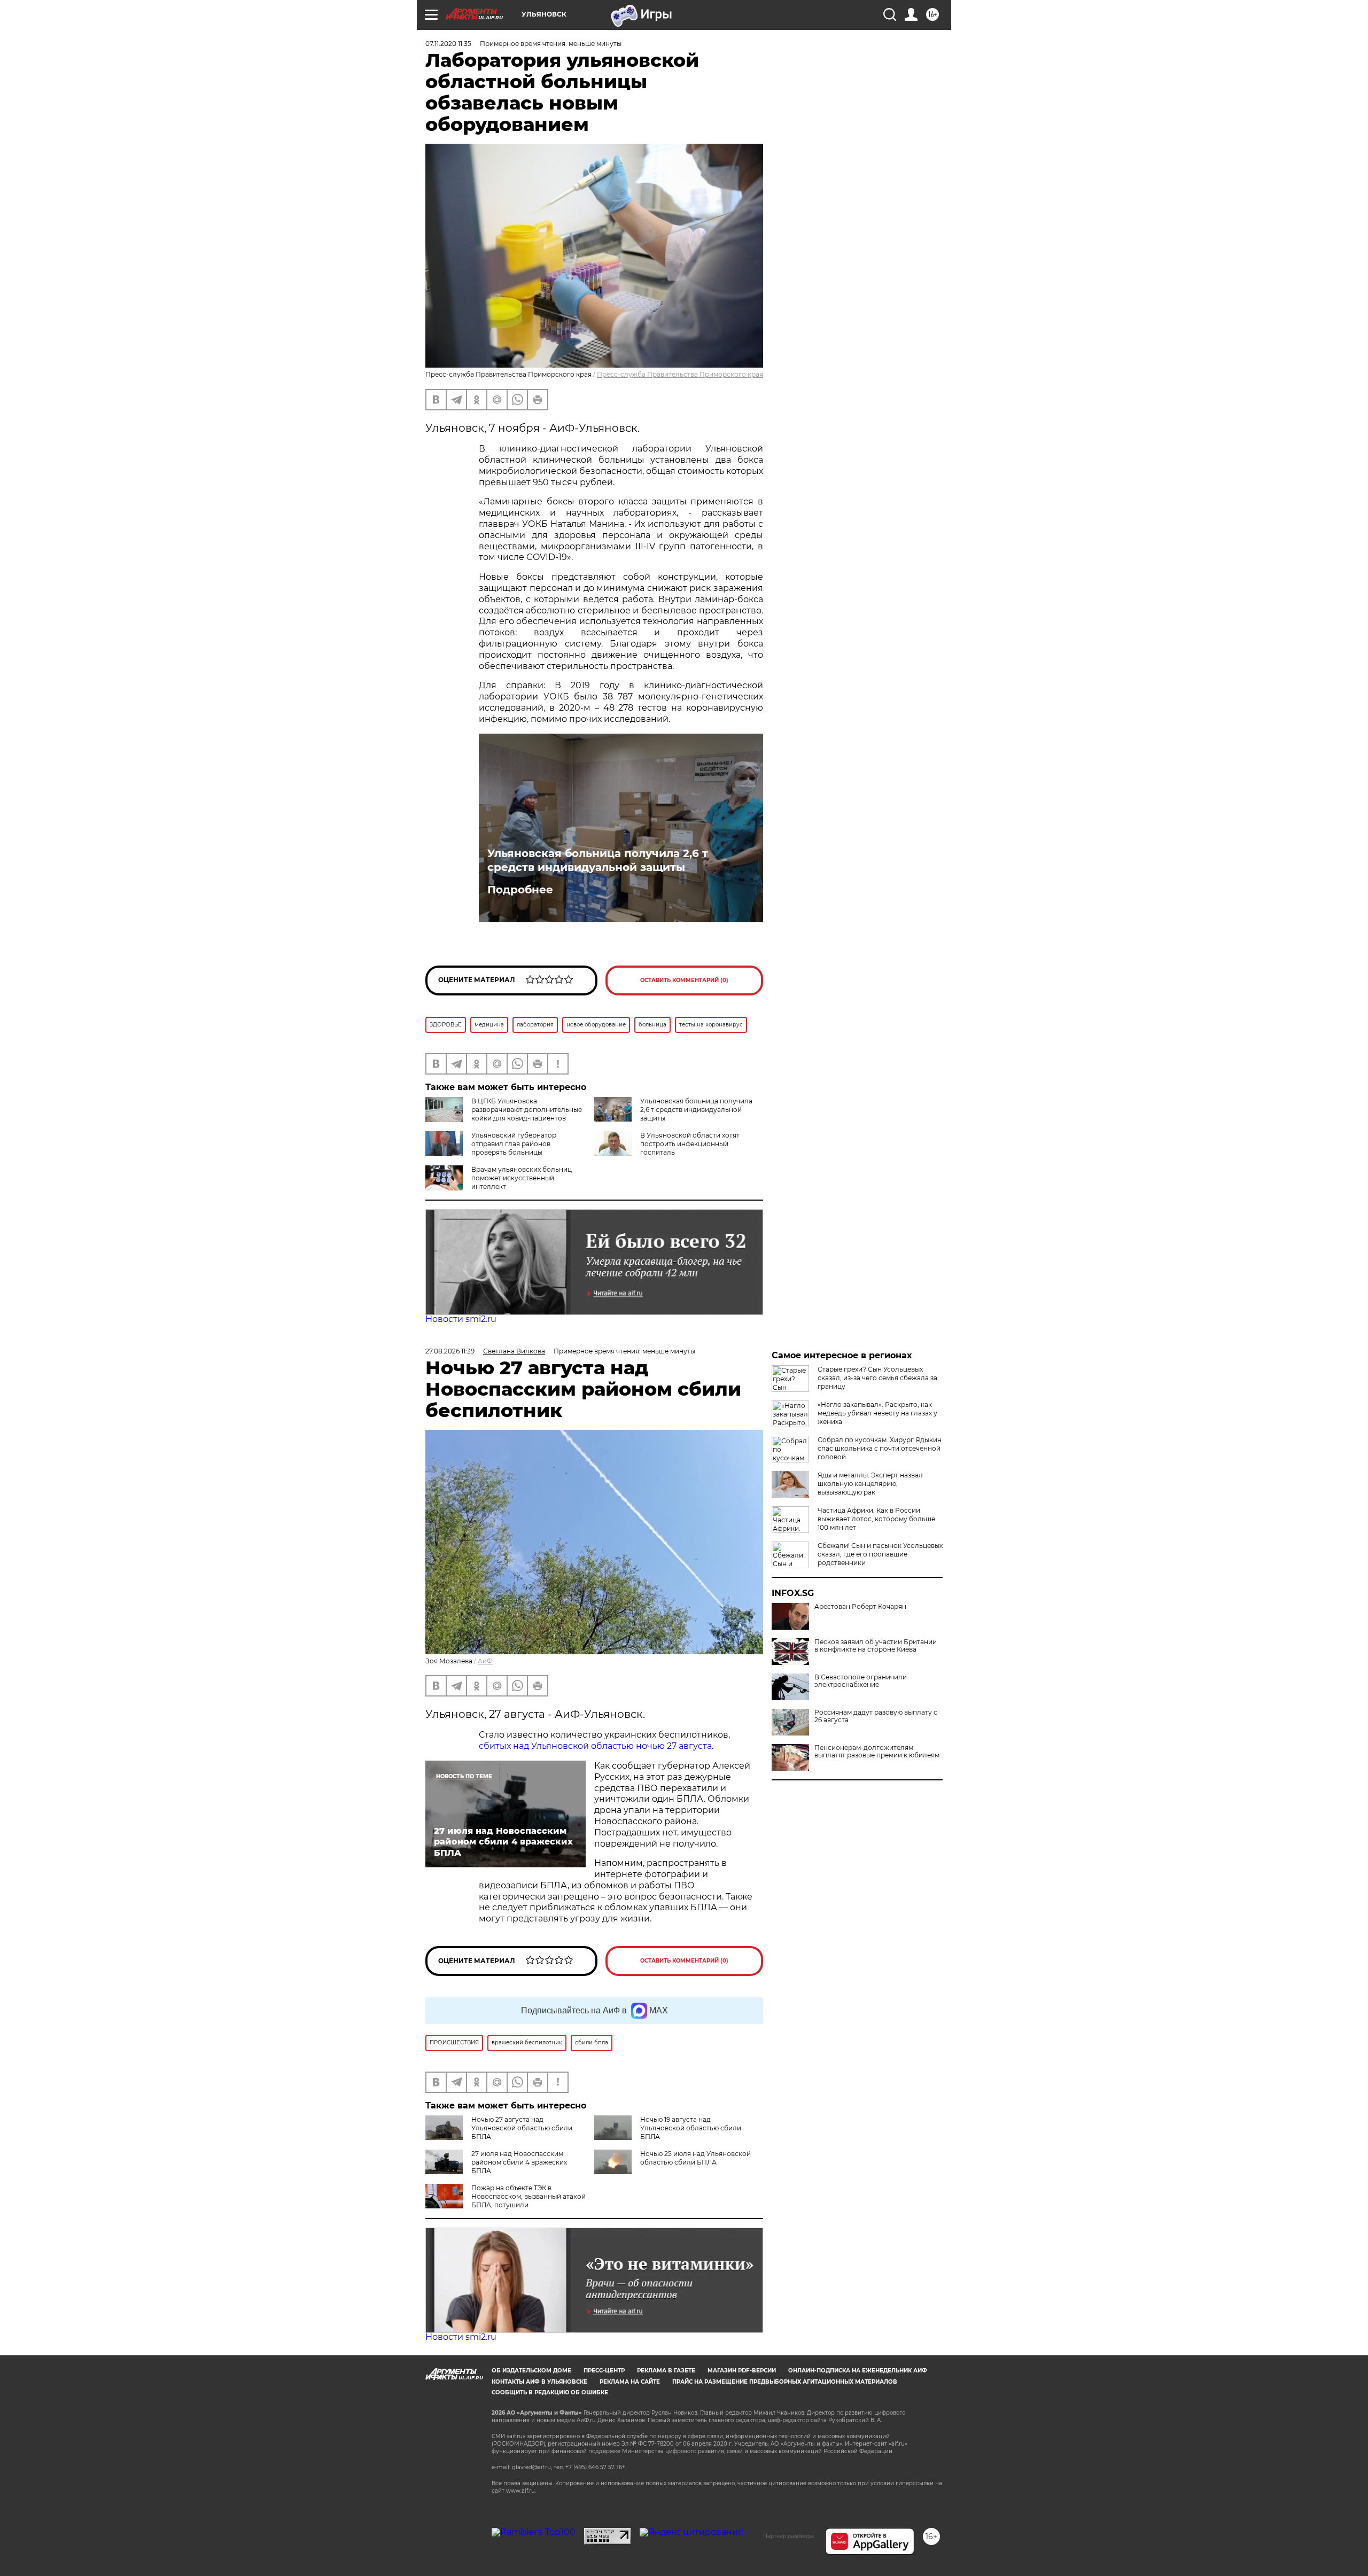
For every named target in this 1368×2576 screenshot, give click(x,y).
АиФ (485, 1661)
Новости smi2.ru (461, 1319)
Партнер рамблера (788, 2536)
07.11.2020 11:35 (448, 44)
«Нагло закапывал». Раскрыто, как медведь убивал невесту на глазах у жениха (877, 1413)
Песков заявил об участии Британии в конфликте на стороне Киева (876, 1646)
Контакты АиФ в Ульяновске (539, 2382)
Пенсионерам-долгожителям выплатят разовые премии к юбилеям (877, 1752)
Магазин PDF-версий (742, 2371)
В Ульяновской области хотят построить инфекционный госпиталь (690, 1144)
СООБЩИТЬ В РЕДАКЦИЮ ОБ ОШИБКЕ (550, 2392)
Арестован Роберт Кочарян (860, 1607)
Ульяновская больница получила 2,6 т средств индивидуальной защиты (598, 860)
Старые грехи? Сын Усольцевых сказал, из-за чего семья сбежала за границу (877, 1378)
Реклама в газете (666, 2371)
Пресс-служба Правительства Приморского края (680, 374)
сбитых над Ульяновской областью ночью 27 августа (595, 1746)
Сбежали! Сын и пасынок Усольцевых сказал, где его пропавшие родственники (880, 1554)
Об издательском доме (531, 2371)
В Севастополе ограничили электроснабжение (861, 1681)
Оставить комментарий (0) (684, 980)
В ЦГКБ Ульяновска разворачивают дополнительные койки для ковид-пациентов (527, 1110)
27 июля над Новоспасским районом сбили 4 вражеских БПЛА (519, 2162)
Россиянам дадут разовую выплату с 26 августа (876, 1716)
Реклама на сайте (630, 2382)
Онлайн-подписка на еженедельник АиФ (858, 2371)
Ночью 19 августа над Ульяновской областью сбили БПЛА (691, 2128)
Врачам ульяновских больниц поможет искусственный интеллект (522, 1178)
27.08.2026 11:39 (450, 1351)
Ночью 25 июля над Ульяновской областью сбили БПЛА (695, 2158)
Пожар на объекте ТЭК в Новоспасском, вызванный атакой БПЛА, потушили (528, 2196)
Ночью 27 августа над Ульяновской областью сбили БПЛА (522, 2128)
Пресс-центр (604, 2371)
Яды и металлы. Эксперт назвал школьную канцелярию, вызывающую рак (870, 1484)
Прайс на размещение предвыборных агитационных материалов (785, 2382)
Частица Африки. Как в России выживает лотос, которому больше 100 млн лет (876, 1519)
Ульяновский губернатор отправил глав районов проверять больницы (514, 1144)
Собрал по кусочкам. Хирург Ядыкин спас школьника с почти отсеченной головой (880, 1448)
